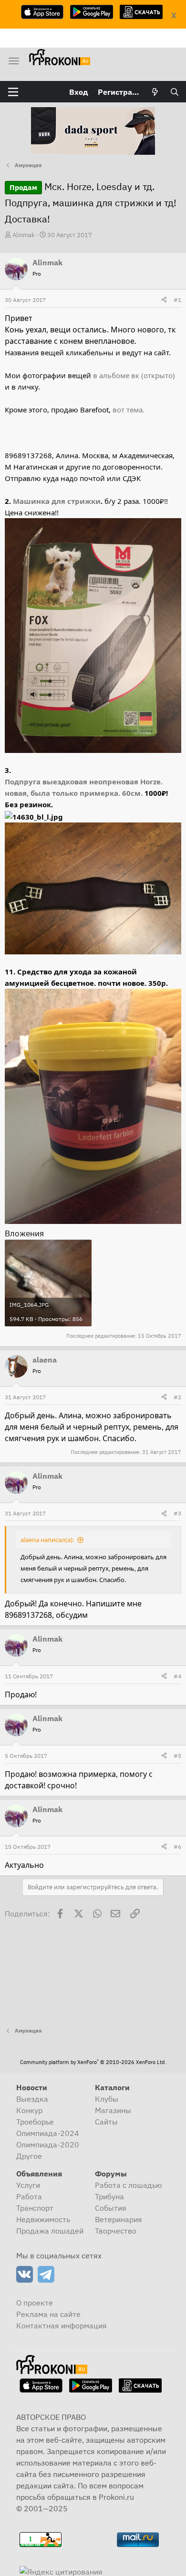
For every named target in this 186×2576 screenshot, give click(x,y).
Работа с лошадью (129, 2185)
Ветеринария (119, 2219)
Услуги (28, 2185)
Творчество (116, 2231)
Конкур (29, 2110)
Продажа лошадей (50, 2231)
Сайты (106, 2122)
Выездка (32, 2099)
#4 (177, 1676)
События (111, 2208)
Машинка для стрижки (57, 501)
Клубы (107, 2099)
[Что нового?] (155, 92)
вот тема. (129, 410)
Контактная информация (62, 2325)
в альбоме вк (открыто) (133, 375)
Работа (29, 2196)
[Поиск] (174, 92)
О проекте (35, 2303)
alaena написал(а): (47, 1540)
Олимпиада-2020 (48, 2145)
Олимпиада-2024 (48, 2133)
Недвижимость (43, 2219)
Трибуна (109, 2196)
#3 (177, 1513)
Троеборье (35, 2122)
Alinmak (24, 235)
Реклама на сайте (48, 2314)
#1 (177, 300)
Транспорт (35, 2208)
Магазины (113, 2110)
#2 (177, 1397)
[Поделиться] (164, 300)
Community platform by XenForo (93, 2062)
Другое (29, 2156)
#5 (177, 1756)
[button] (13, 92)
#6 (177, 1847)
